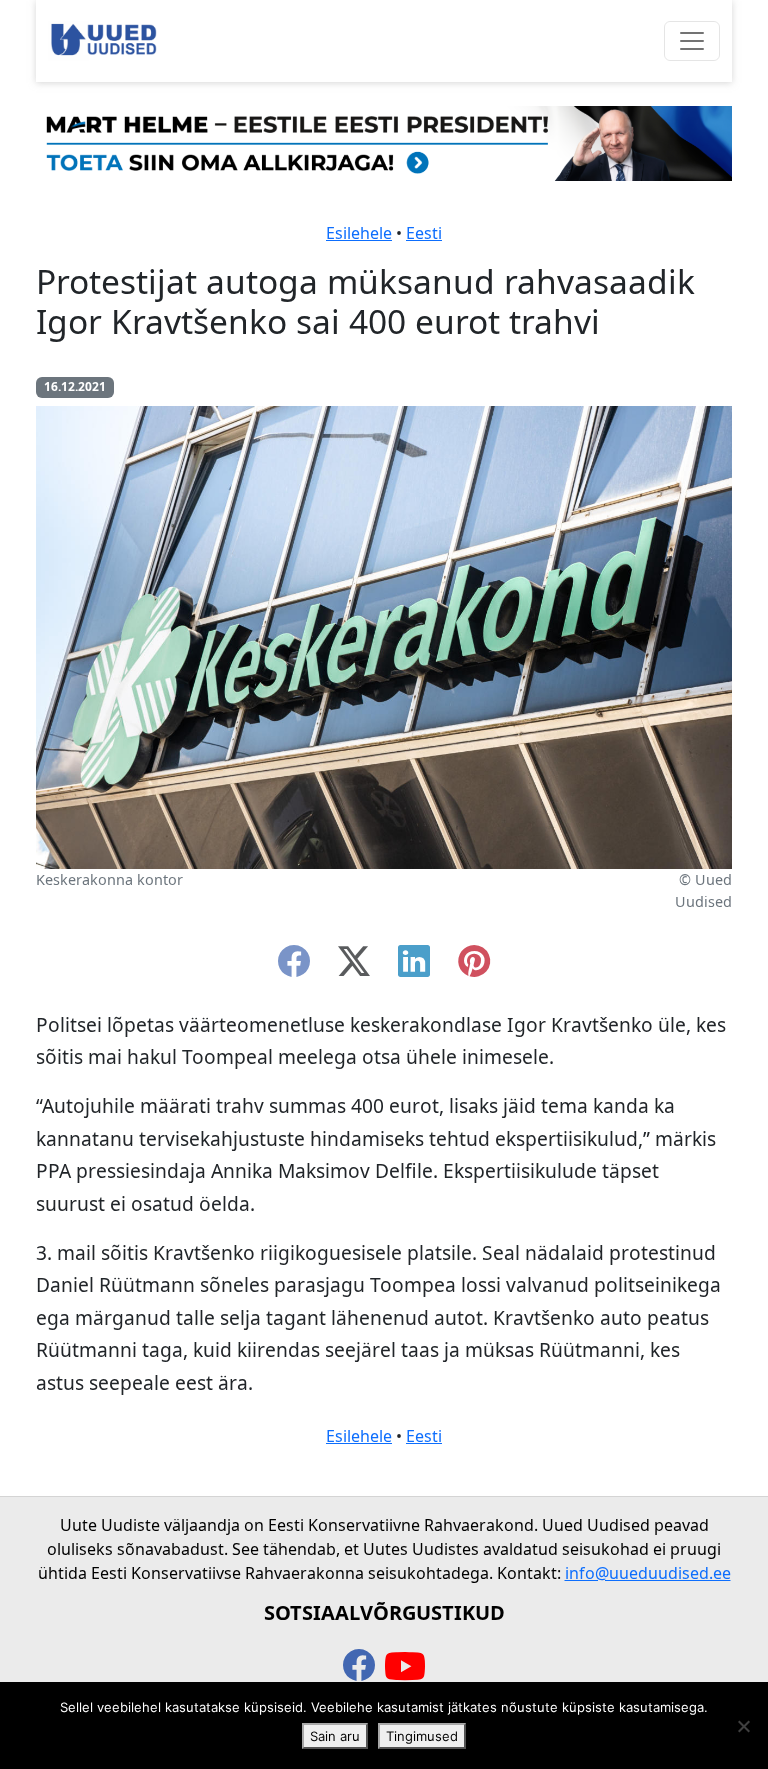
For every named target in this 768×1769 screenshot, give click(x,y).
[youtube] (405, 1667)
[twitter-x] (354, 967)
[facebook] (294, 967)
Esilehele (359, 233)
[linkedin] (414, 967)
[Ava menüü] (692, 41)
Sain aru (335, 1736)
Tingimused (422, 1736)
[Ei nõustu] (743, 1726)
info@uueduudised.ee (648, 1573)
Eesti (424, 233)
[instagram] (474, 967)
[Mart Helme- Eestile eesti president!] (384, 142)
